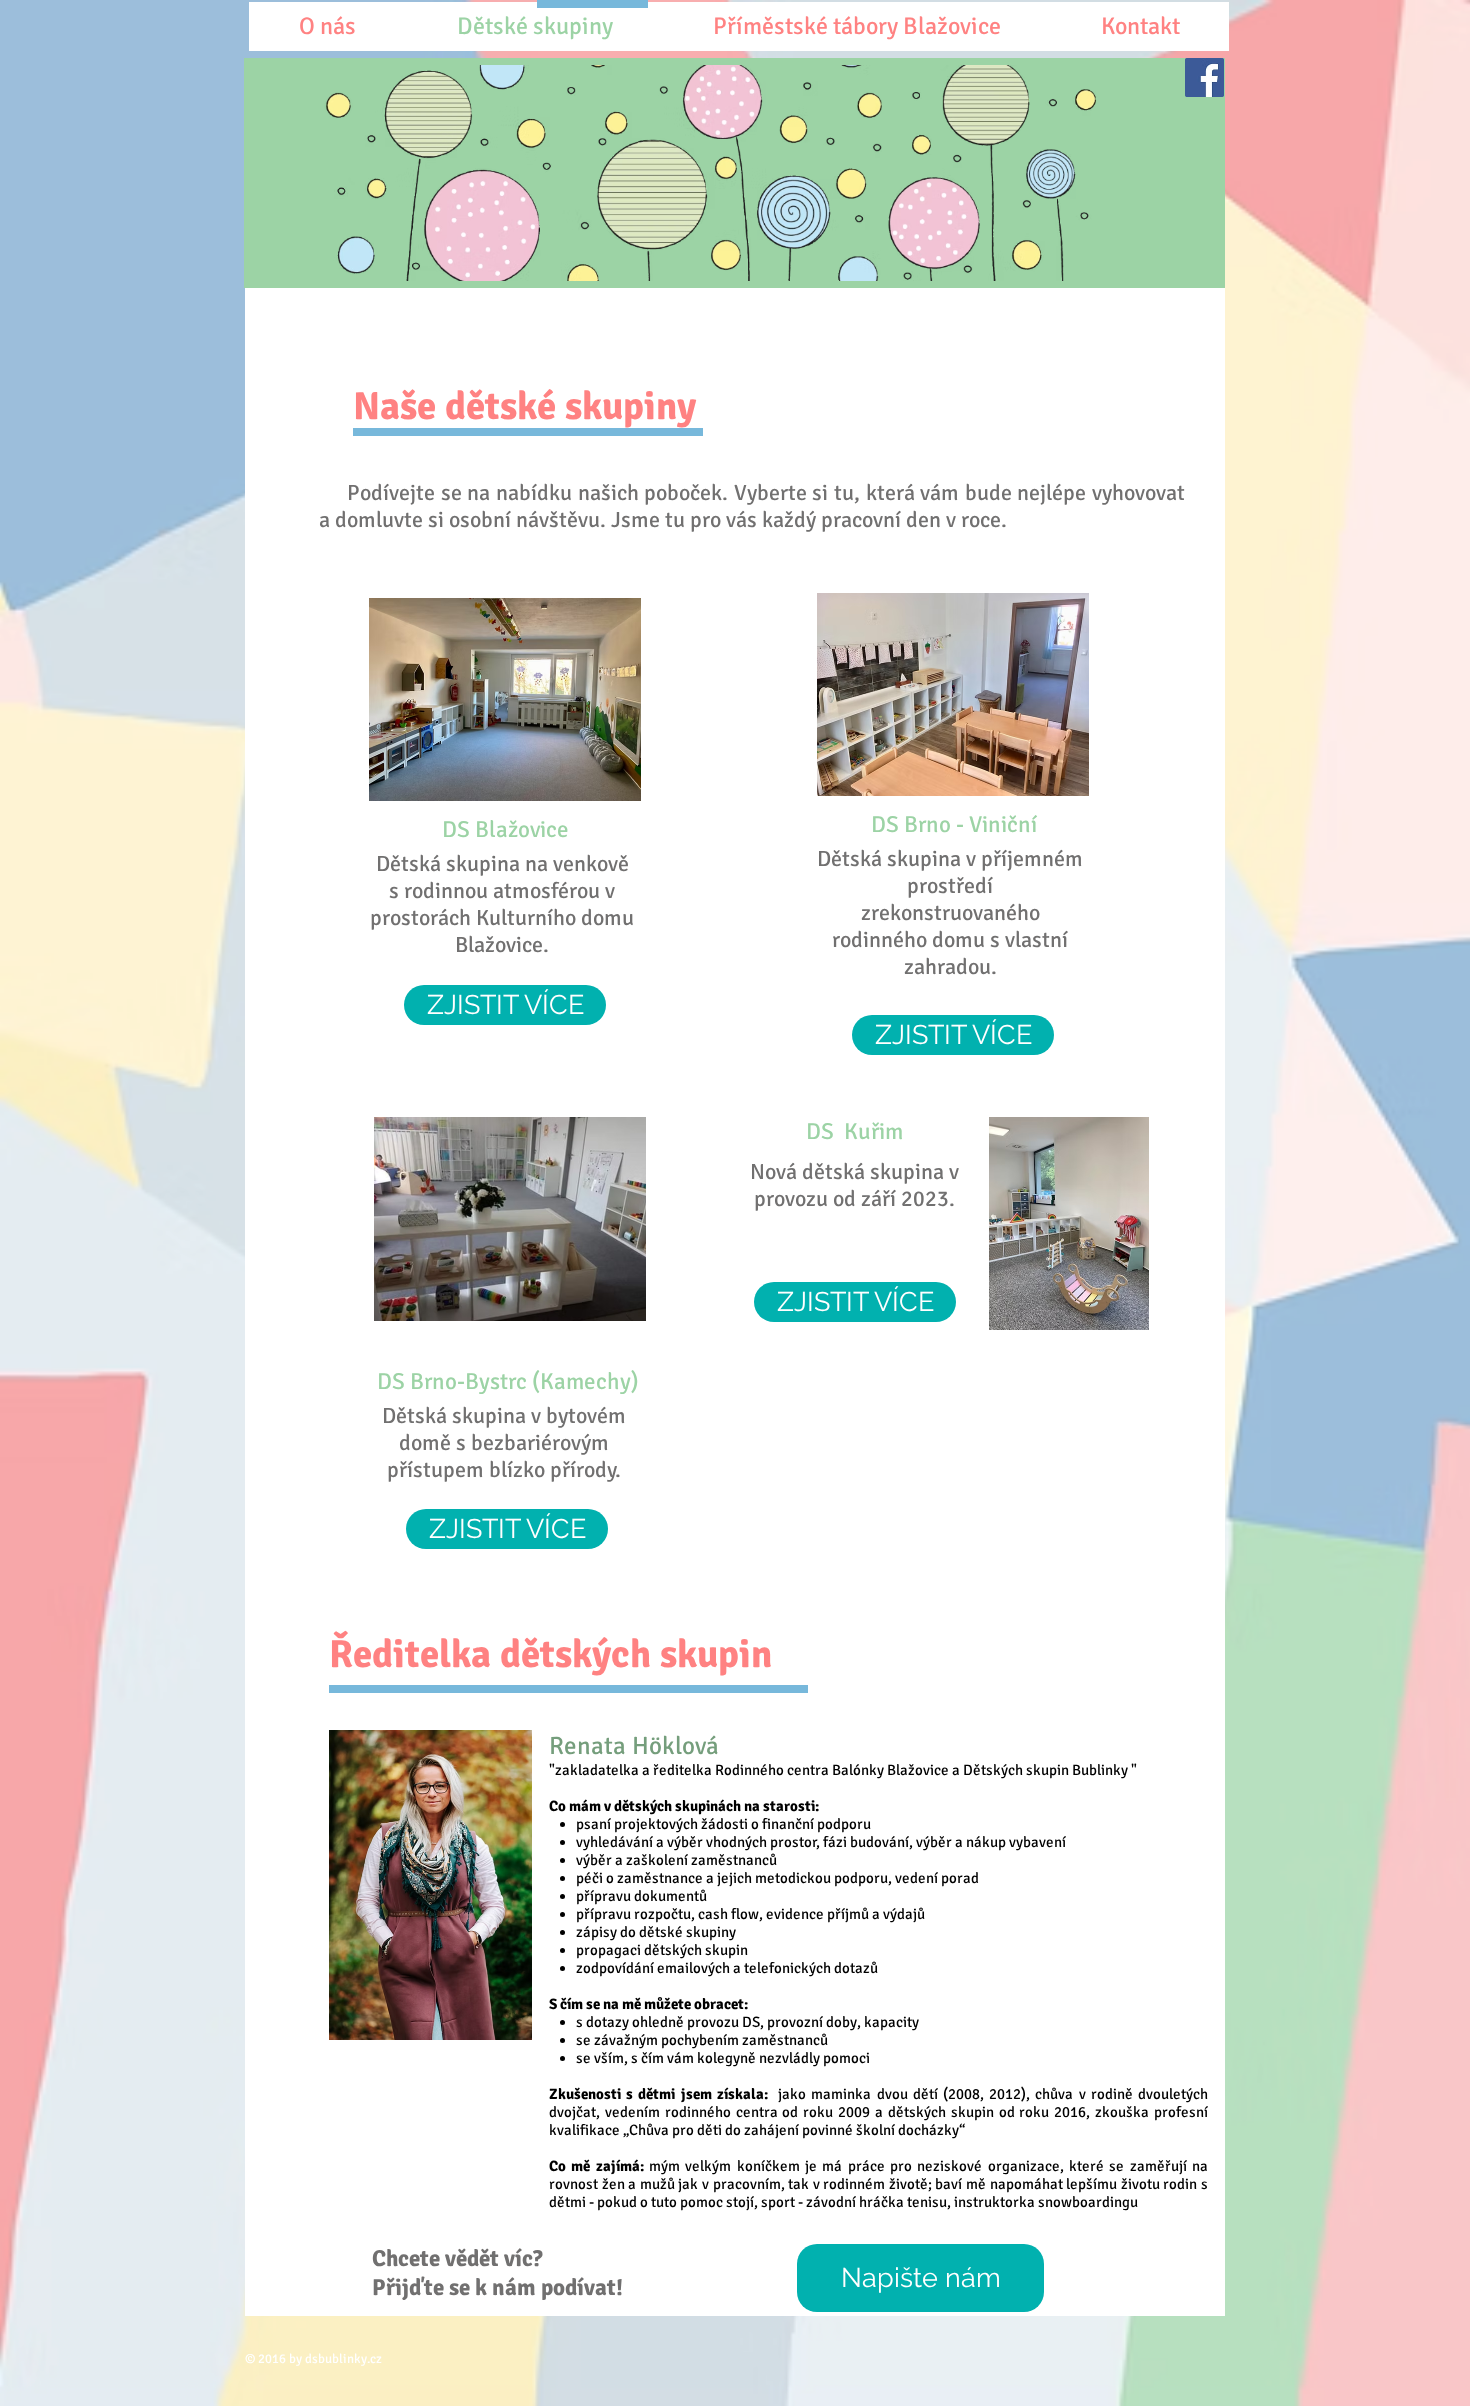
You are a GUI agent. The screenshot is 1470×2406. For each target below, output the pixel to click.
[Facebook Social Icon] (1204, 77)
